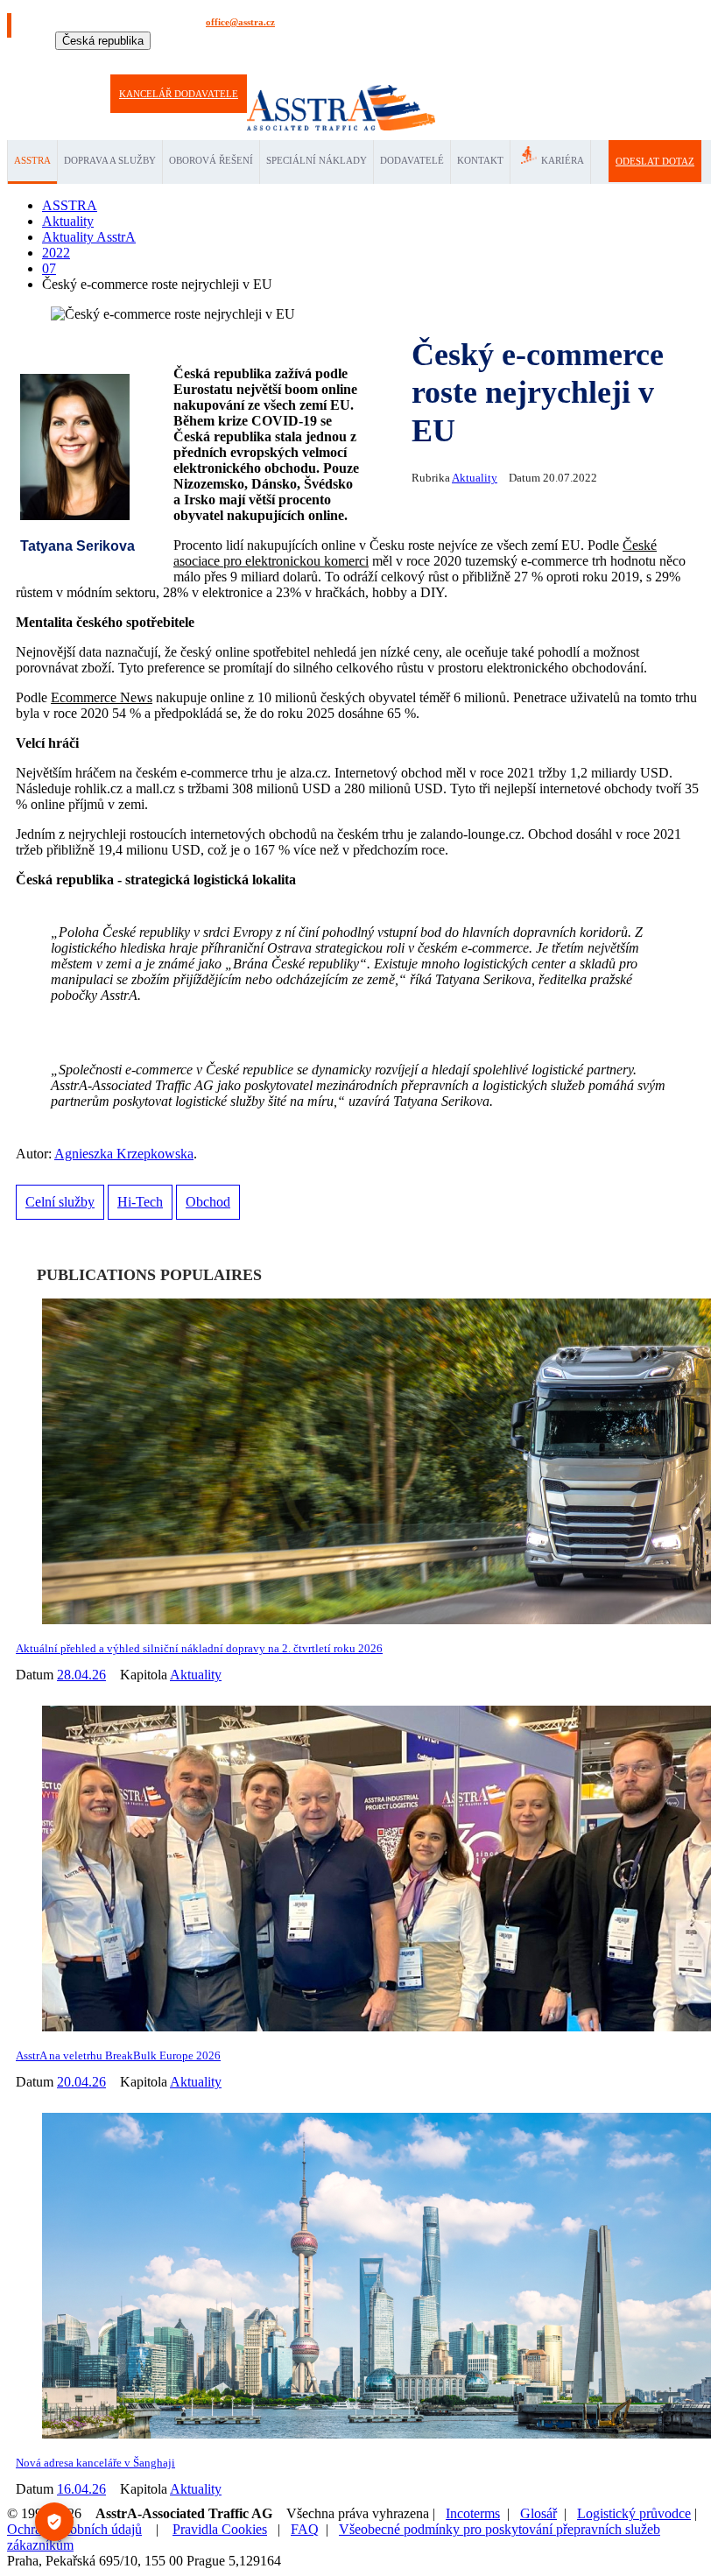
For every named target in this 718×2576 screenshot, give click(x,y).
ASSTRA (32, 160)
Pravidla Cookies (220, 2529)
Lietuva (310, 59)
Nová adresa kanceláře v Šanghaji (95, 2463)
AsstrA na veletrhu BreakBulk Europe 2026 (118, 2055)
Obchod (208, 1202)
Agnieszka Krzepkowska (124, 1154)
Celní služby (60, 1202)
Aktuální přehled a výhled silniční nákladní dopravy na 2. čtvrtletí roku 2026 (199, 1648)
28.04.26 (81, 1675)
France (252, 59)
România (378, 59)
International (120, 59)
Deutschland (176, 59)
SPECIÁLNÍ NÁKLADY (317, 160)
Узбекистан (531, 59)
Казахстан (482, 59)
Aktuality (475, 478)
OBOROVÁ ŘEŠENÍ (211, 160)
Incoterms (473, 2513)
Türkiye (416, 59)
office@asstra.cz (240, 22)
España (219, 59)
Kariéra (563, 160)
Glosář (538, 2513)
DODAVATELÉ (412, 160)
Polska (342, 59)
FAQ (305, 2529)
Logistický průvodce (634, 2513)
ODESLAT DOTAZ (655, 161)
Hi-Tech (140, 1202)
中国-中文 (616, 59)
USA (447, 59)
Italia (280, 59)
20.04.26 (81, 2082)
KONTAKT (480, 160)
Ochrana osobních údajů (74, 2529)
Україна (575, 59)
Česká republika (103, 41)
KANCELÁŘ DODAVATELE (179, 94)
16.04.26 (81, 2489)
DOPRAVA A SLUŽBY (110, 160)
